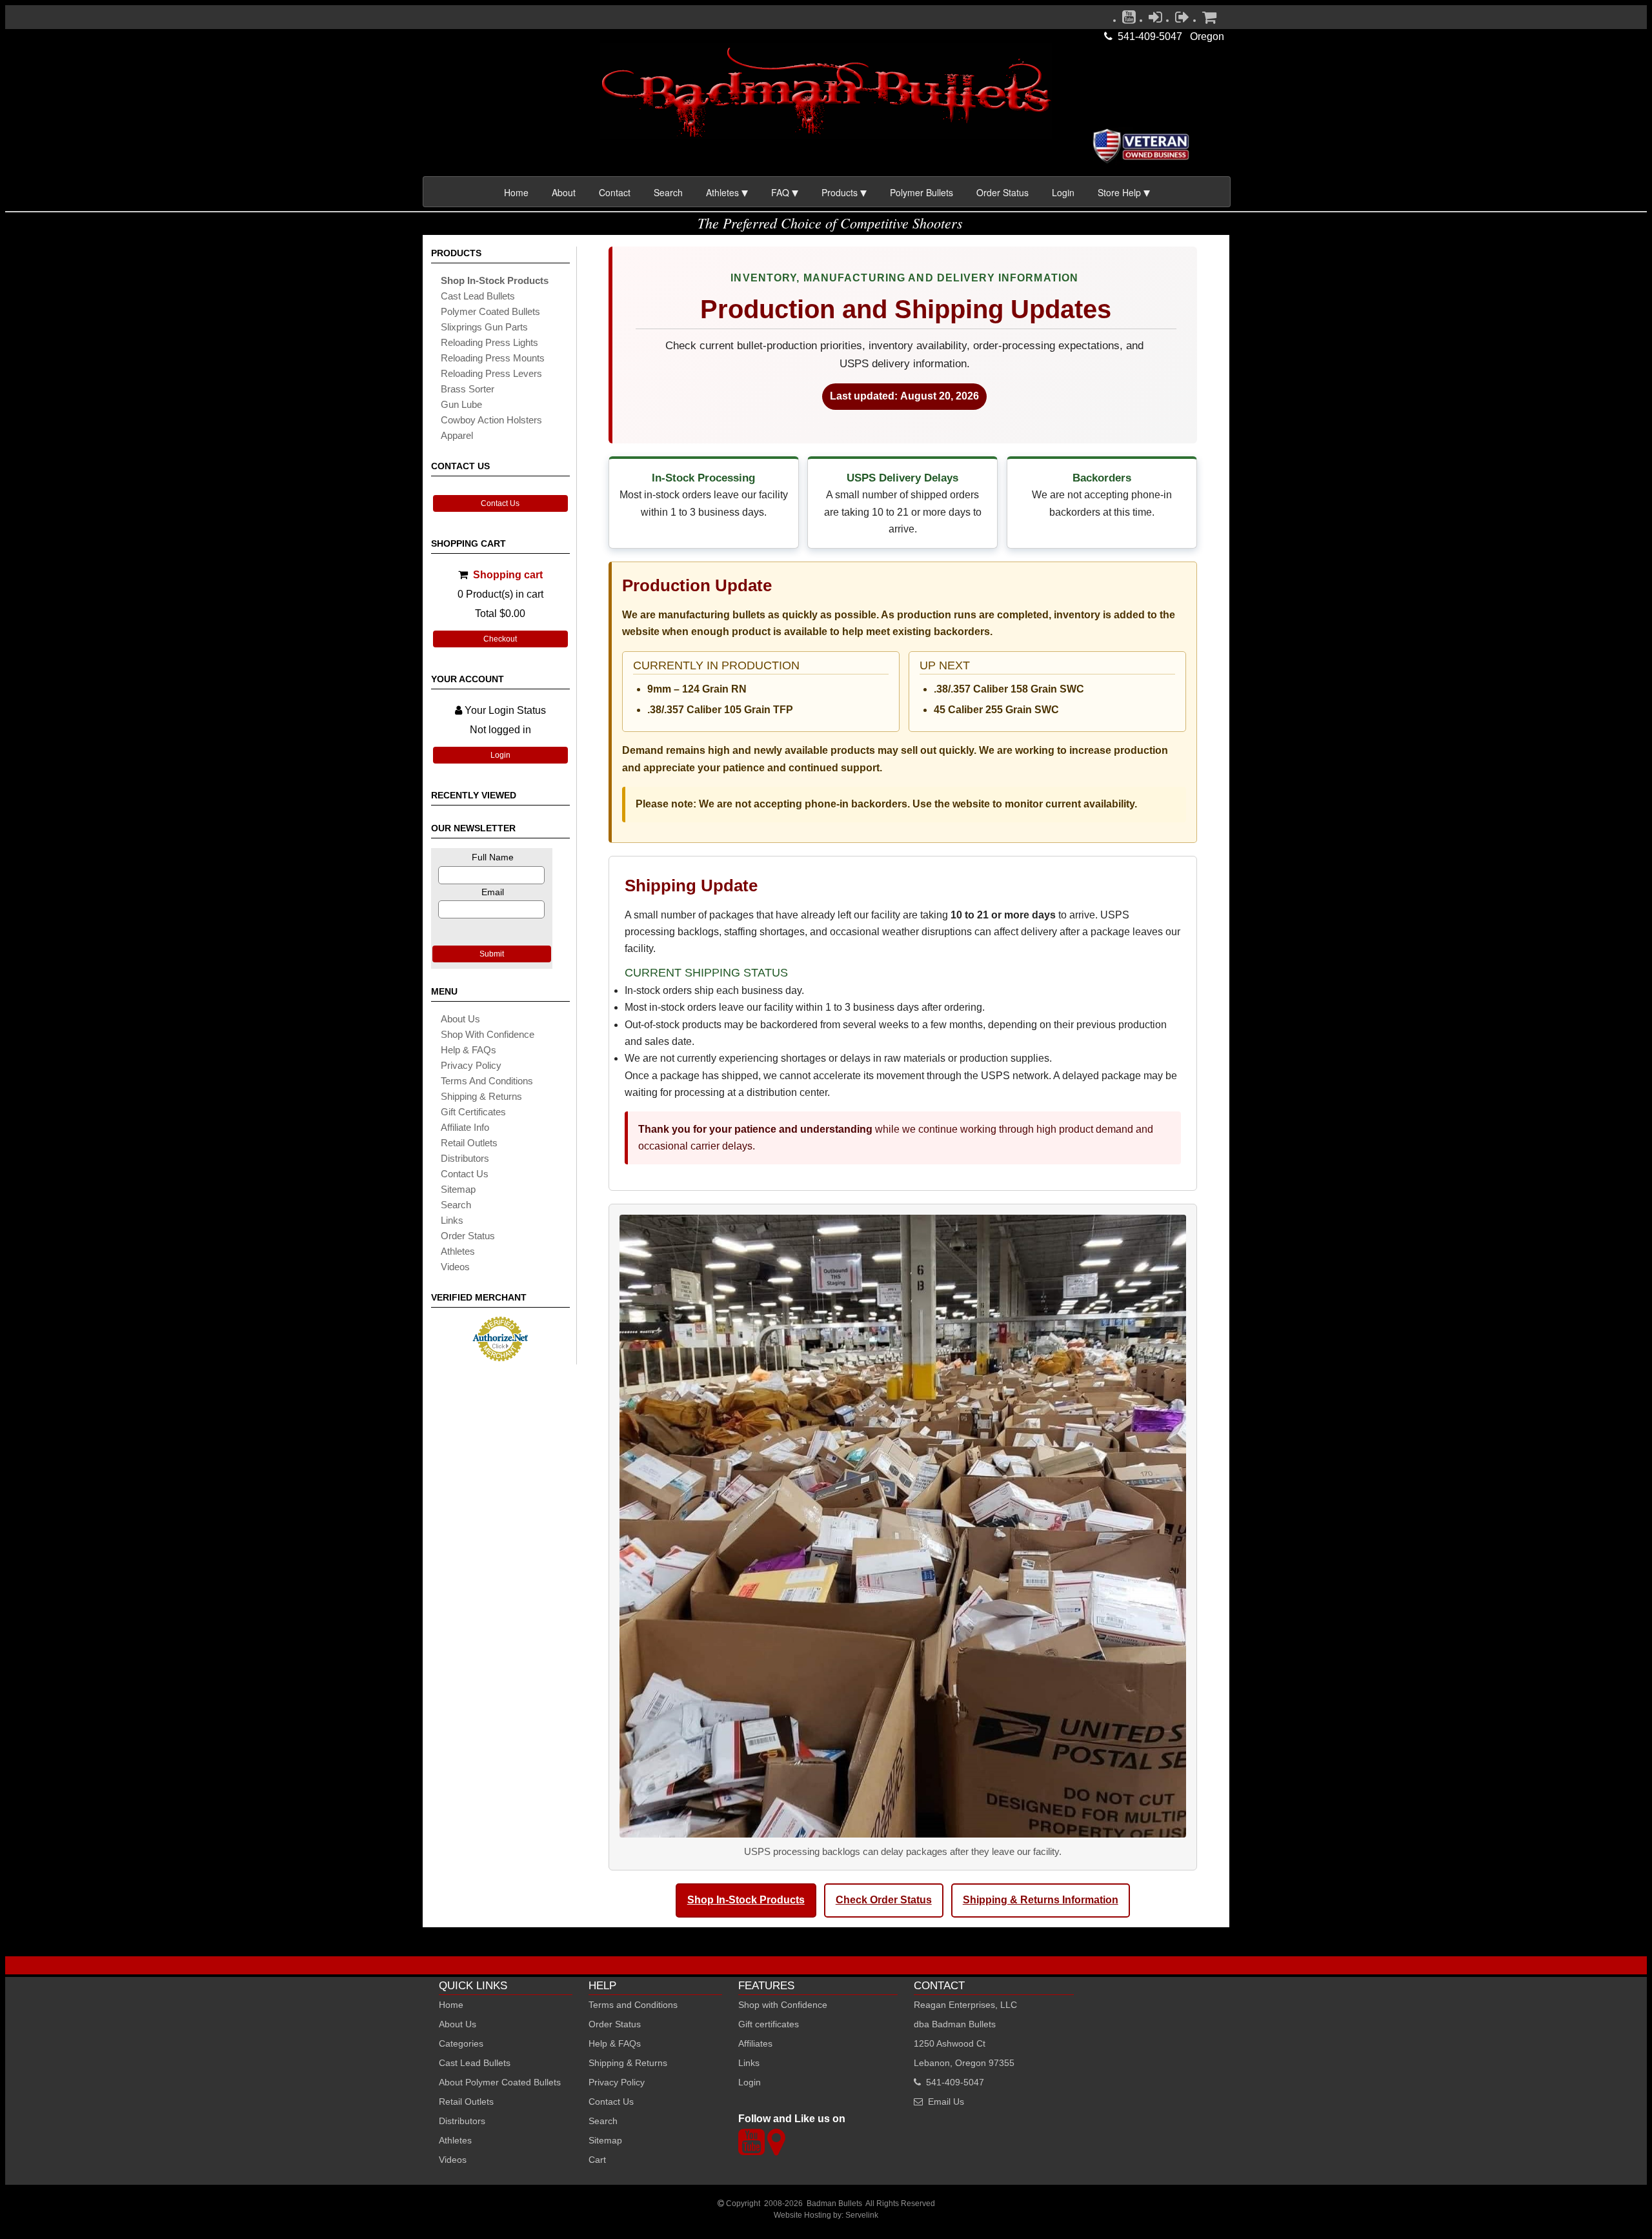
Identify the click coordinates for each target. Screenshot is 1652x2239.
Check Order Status (884, 1900)
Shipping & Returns (628, 2063)
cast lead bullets (478, 296)
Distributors (462, 2121)
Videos (455, 1267)
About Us (460, 1019)
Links (749, 2063)
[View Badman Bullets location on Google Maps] (776, 2150)
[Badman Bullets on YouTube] (1129, 20)
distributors (465, 1158)
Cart (597, 2160)
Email (493, 892)
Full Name (493, 857)
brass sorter (468, 389)
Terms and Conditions (487, 1081)
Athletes (455, 2140)
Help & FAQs (468, 1050)
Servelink (862, 2215)
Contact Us (500, 503)
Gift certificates (473, 1112)
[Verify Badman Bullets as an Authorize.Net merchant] (500, 1356)
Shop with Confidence (488, 1034)
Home (516, 192)
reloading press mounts (493, 358)
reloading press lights (489, 342)
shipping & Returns (481, 1096)
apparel (457, 435)
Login (1063, 192)
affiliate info (465, 1127)
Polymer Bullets (922, 192)
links (452, 1220)
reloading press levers (491, 373)
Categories (461, 2043)
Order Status (1002, 192)
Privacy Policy (471, 1065)
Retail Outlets (466, 2102)
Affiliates (755, 2043)
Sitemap (605, 2140)
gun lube (461, 404)
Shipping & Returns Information (1041, 1900)
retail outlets (469, 1143)
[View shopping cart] (1209, 20)
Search (668, 192)
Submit (492, 954)
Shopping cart (508, 575)
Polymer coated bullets (490, 311)
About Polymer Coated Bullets (500, 2082)
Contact (615, 192)
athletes (458, 1251)
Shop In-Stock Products (746, 1900)
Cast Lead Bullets (475, 2063)
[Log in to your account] (1155, 20)
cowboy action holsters (491, 420)
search (456, 1205)
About (564, 192)
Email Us (946, 2102)
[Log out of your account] (1182, 20)
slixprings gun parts (484, 327)
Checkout (500, 639)
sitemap (458, 1189)
